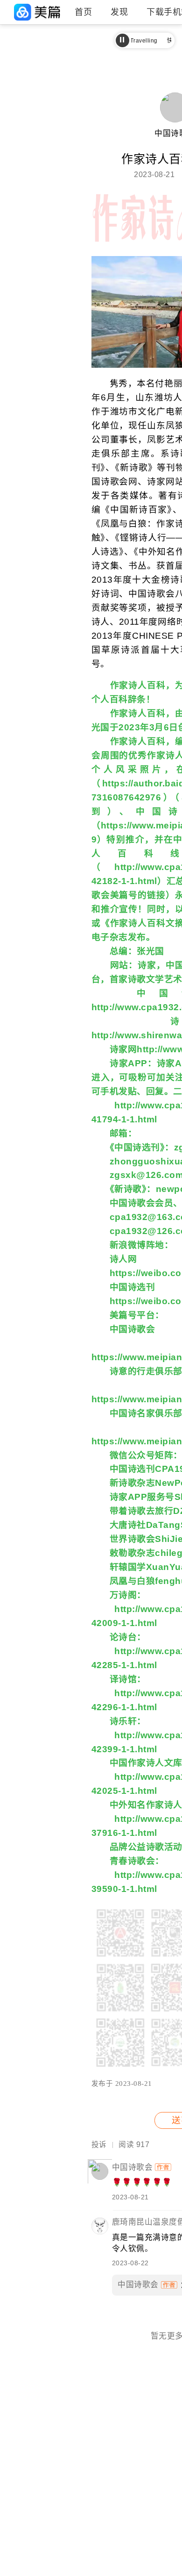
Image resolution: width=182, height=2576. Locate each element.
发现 (119, 12)
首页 (83, 12)
